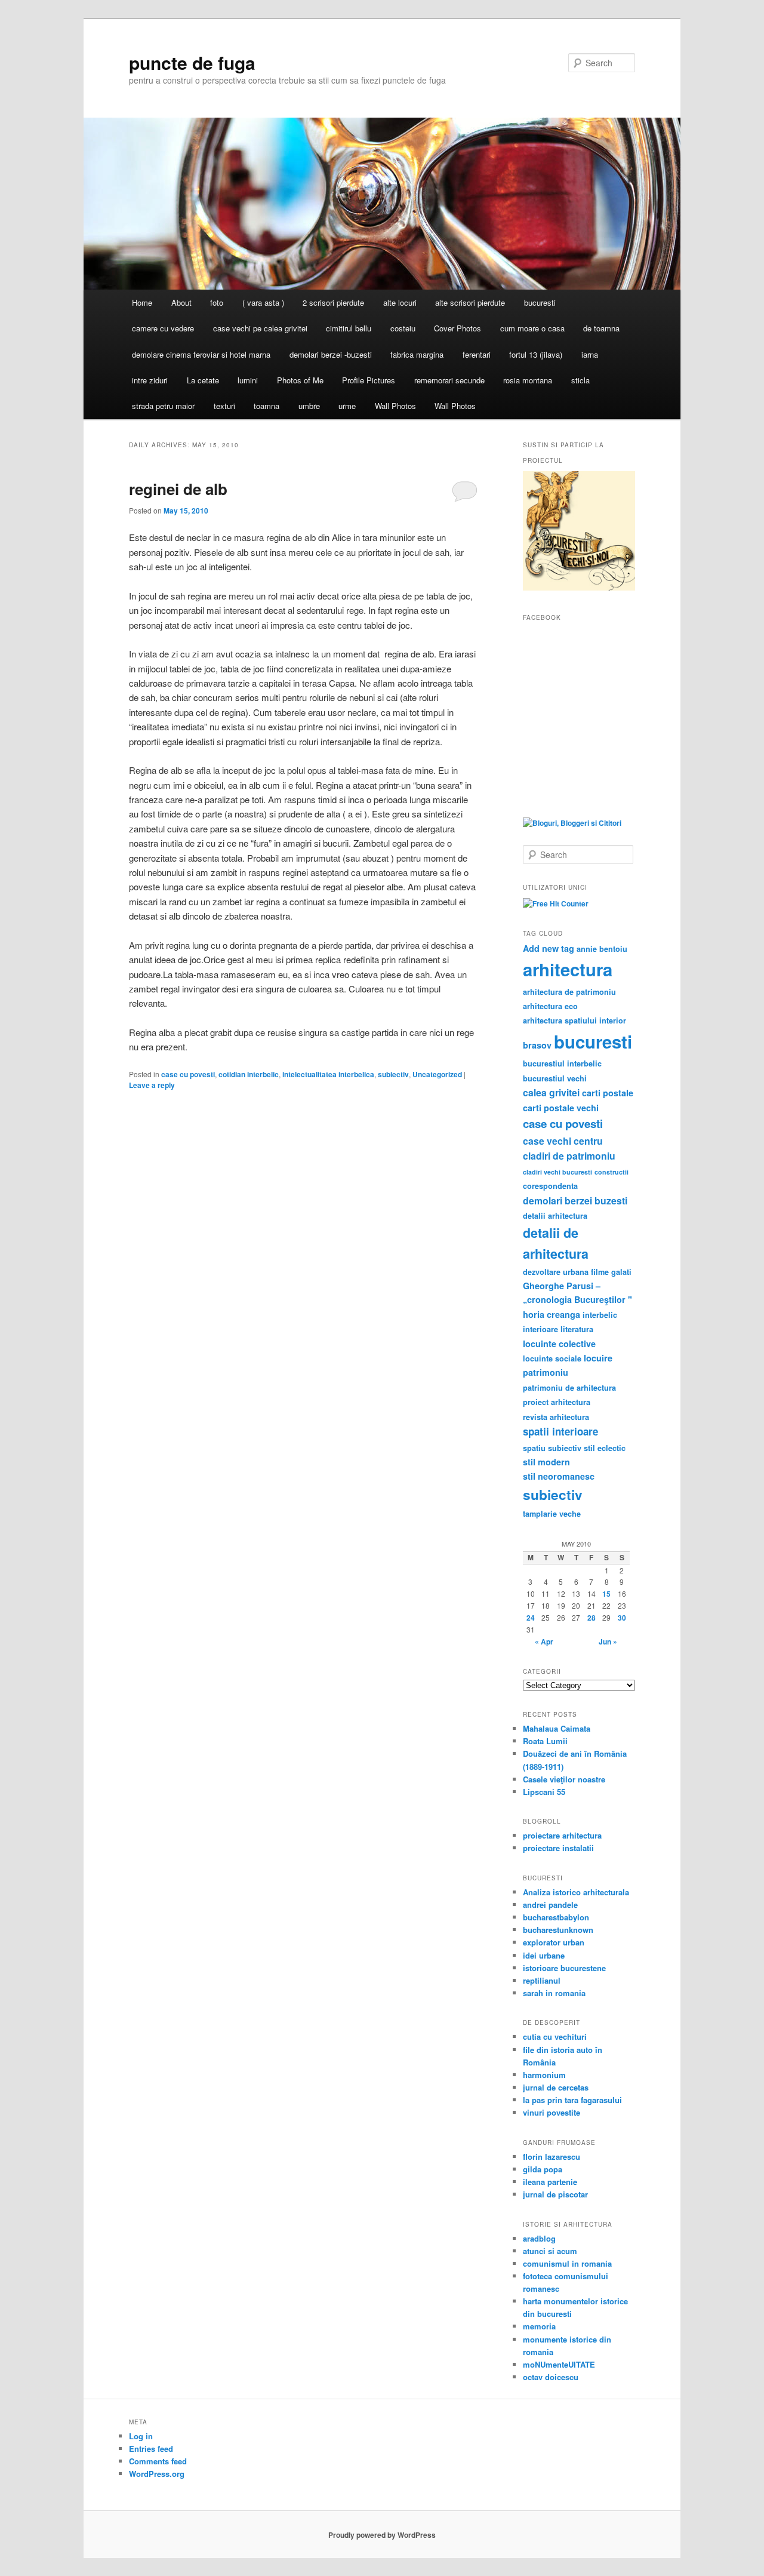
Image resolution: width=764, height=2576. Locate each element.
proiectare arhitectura (562, 1835)
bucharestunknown (558, 1930)
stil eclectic (605, 1448)
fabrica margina (417, 354)
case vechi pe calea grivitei (260, 328)
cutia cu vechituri (555, 2036)
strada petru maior (163, 406)
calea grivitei (551, 1092)
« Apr (544, 1641)
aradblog (539, 2238)
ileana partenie (550, 2182)
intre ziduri (150, 380)
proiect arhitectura (557, 1402)
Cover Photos (458, 328)
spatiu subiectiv (552, 1448)
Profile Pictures (369, 380)
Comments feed (158, 2461)
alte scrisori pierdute (470, 302)
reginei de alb (178, 489)
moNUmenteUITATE (559, 2364)
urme (347, 406)
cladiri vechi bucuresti (557, 1172)
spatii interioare (560, 1431)
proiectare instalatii (558, 1848)
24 (531, 1618)
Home (142, 302)
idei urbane (544, 1955)
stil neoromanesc (559, 1476)
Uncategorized (437, 1074)
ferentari (477, 354)
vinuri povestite (552, 2112)
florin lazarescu (552, 2157)
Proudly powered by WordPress (382, 2535)
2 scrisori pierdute (333, 302)
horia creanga (552, 1314)
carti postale (608, 1093)
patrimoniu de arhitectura (569, 1388)
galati (621, 1272)
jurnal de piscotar (555, 2194)
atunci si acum (550, 2251)
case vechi (547, 1141)
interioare (540, 1329)
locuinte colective (559, 1344)
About (181, 302)
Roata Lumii (545, 1741)
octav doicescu (551, 2377)
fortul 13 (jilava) (536, 354)
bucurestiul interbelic (562, 1063)
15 (606, 1594)
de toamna (601, 328)
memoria (539, 2326)
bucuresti (540, 302)
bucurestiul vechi (555, 1078)
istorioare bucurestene (564, 1968)
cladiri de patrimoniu (569, 1156)
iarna (590, 354)
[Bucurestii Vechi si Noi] (579, 588)
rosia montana (528, 380)
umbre (309, 406)
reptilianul (542, 1980)
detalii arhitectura (555, 1216)
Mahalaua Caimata (557, 1728)
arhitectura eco (550, 1006)
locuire (598, 1358)
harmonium (544, 2075)
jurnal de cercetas (556, 2087)
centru (588, 1141)
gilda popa (543, 2169)
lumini (248, 380)
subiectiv (393, 1074)
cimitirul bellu (349, 328)
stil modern (546, 1462)
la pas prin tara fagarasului (572, 2100)
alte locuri (400, 302)
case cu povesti (188, 1074)
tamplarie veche (552, 1514)
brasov (537, 1045)
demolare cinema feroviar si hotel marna (201, 354)
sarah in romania (554, 1993)
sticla (580, 380)
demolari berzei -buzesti (331, 354)
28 (592, 1618)
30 (622, 1618)
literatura (577, 1329)
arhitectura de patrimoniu (569, 992)
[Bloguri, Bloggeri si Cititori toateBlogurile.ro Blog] (572, 823)
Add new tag (549, 948)
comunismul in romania (567, 2263)
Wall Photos (395, 406)
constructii (611, 1172)
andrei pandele (550, 1905)
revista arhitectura (556, 1417)
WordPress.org (157, 2474)
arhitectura (568, 969)
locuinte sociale (552, 1358)
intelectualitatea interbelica (328, 1074)
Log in (141, 2436)
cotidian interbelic (249, 1074)
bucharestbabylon (556, 1917)
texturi (224, 406)
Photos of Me (300, 380)
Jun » (608, 1641)
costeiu (403, 328)
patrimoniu (546, 1372)
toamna (267, 406)
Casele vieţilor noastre (564, 1779)
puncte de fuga (192, 62)
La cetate (203, 380)
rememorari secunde (449, 380)
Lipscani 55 (544, 1792)
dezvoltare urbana (556, 1272)
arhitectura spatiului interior (574, 1020)
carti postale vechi (561, 1108)
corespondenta (550, 1186)
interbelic (600, 1315)
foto (217, 302)
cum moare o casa (532, 328)
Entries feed (151, 2449)
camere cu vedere (163, 328)
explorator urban (554, 1942)
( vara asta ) (263, 302)
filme (600, 1272)
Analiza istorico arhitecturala (576, 1892)
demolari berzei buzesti (575, 1201)
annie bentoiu (602, 949)
